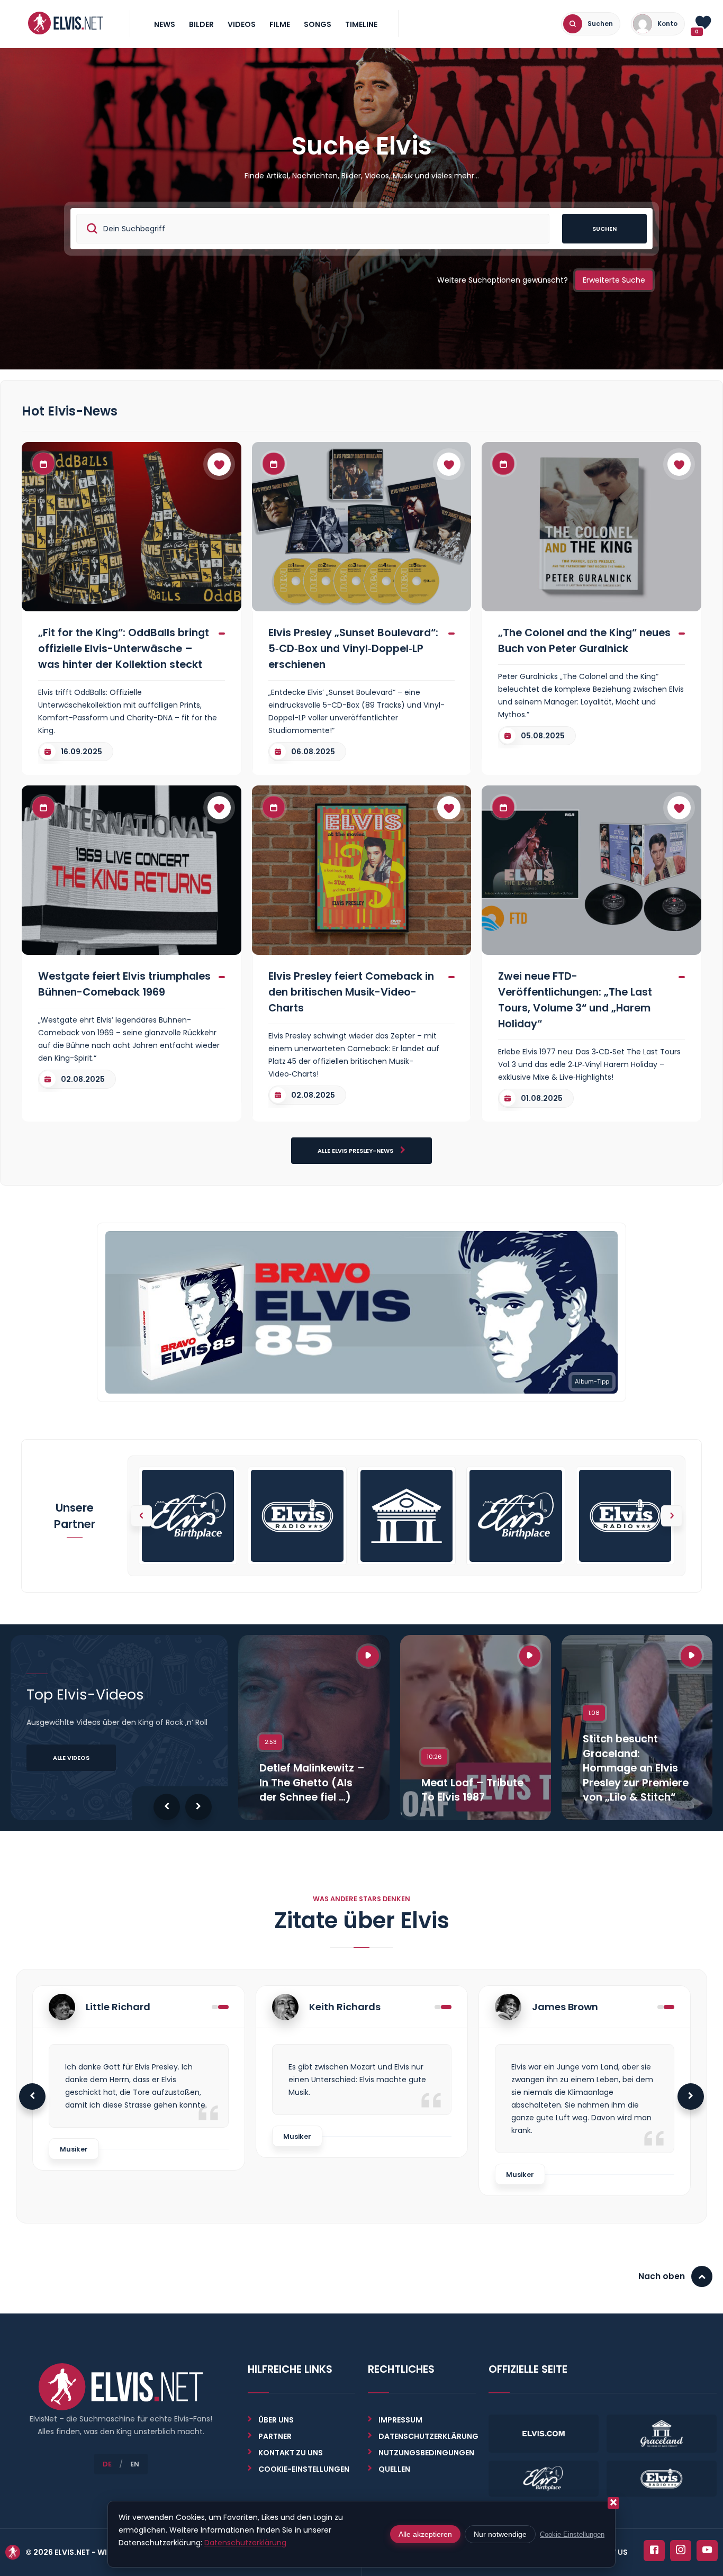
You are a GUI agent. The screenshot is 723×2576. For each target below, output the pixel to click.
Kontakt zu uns (291, 2453)
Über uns (276, 2420)
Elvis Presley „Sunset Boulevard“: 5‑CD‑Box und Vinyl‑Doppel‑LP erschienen (353, 648)
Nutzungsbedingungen (426, 2453)
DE (107, 2464)
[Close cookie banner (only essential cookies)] (613, 2503)
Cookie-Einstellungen (572, 2534)
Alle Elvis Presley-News (356, 1151)
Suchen (604, 229)
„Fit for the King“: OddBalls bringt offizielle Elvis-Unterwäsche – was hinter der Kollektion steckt (124, 648)
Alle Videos (71, 1758)
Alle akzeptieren (425, 2534)
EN (135, 2464)
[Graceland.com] (406, 1516)
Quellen (394, 2469)
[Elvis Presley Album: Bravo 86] (361, 1312)
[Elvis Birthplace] (188, 1516)
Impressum (400, 2420)
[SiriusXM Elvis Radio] (297, 1516)
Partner (275, 2436)
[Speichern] (219, 464)
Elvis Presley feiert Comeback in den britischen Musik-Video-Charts (351, 992)
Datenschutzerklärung (428, 2436)
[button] (672, 1516)
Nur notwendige (500, 2534)
